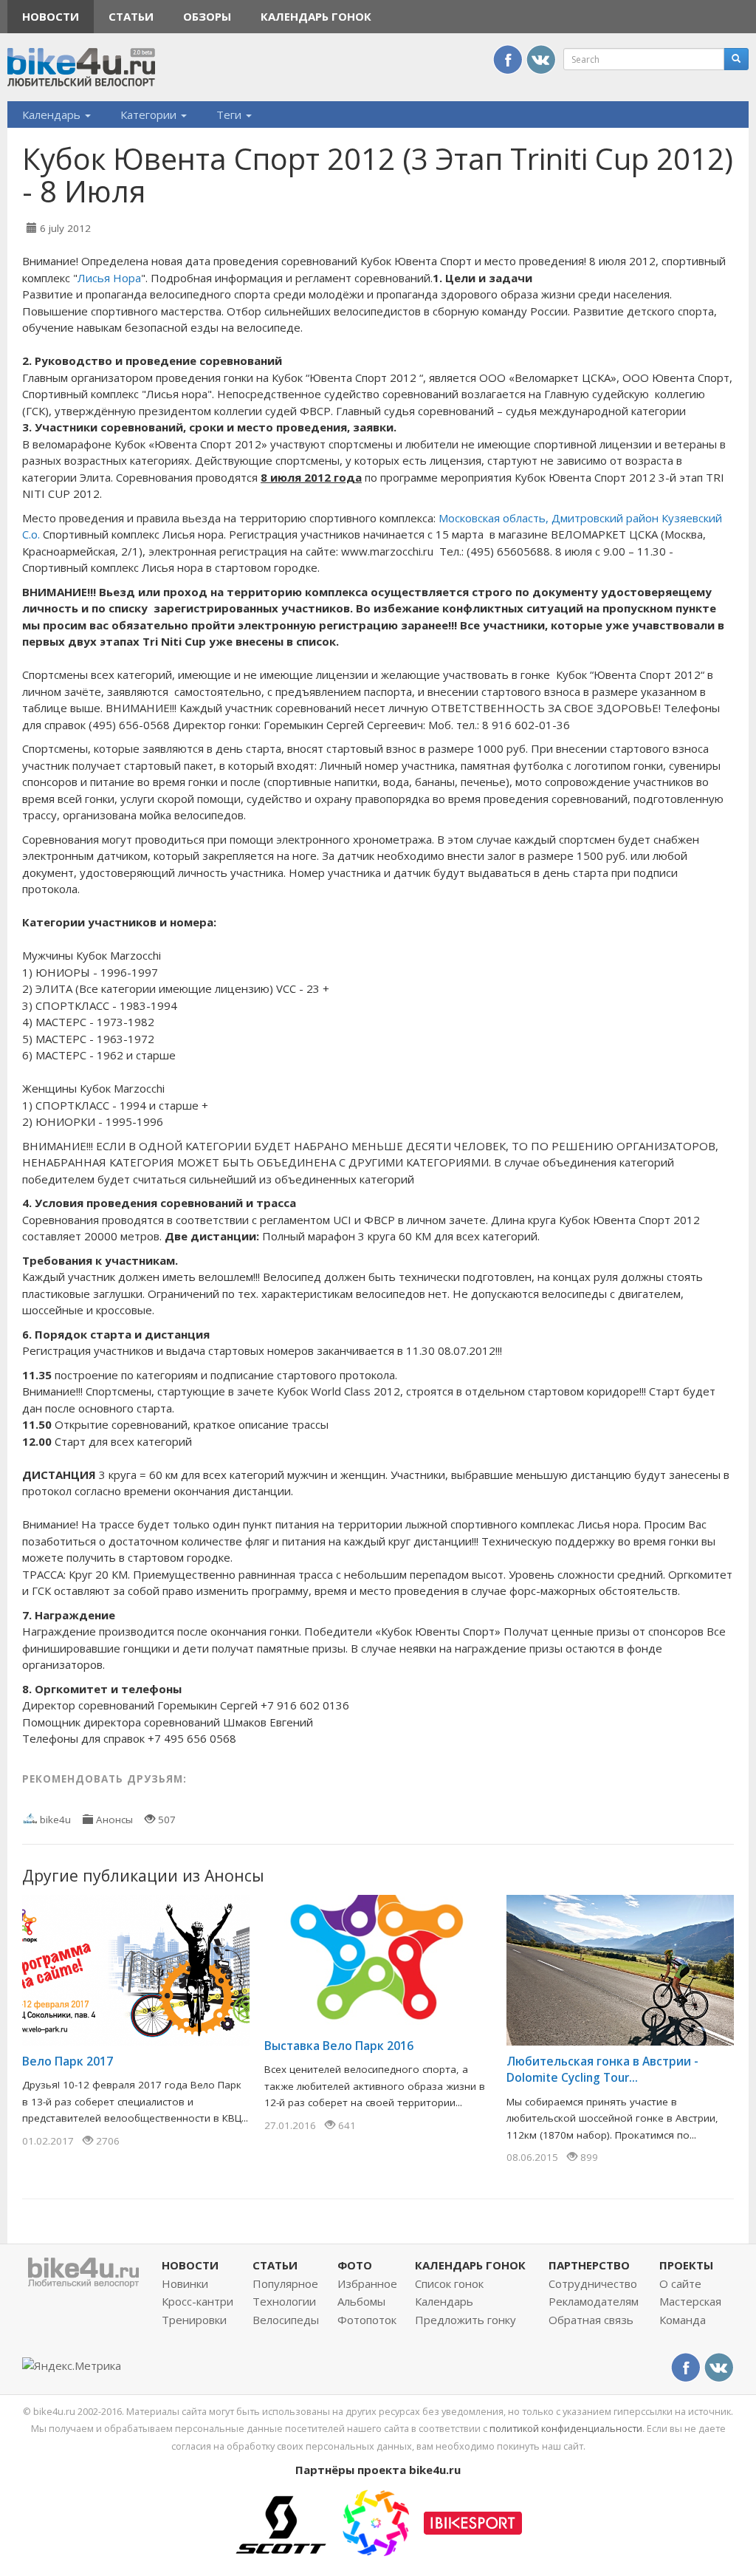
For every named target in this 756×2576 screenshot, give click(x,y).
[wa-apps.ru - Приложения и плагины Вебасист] (376, 2521)
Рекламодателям (594, 2301)
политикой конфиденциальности (566, 2428)
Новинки (185, 2283)
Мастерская (690, 2301)
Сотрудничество (593, 2283)
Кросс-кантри (197, 2301)
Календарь (53, 115)
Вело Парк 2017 (68, 2061)
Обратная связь (591, 2320)
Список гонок (449, 2283)
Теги (230, 115)
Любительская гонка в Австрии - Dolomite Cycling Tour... (602, 2069)
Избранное (367, 2283)
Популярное (285, 2283)
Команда (683, 2320)
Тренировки (194, 2320)
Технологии (284, 2301)
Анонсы (114, 1820)
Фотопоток (367, 2320)
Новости (51, 16)
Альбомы (361, 2301)
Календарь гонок (316, 16)
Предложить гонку (465, 2320)
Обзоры (207, 16)
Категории (150, 115)
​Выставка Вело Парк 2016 (339, 2046)
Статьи (131, 16)
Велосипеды (286, 2320)
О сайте (680, 2283)
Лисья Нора (109, 278)
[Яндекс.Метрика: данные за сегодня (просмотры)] (72, 2366)
